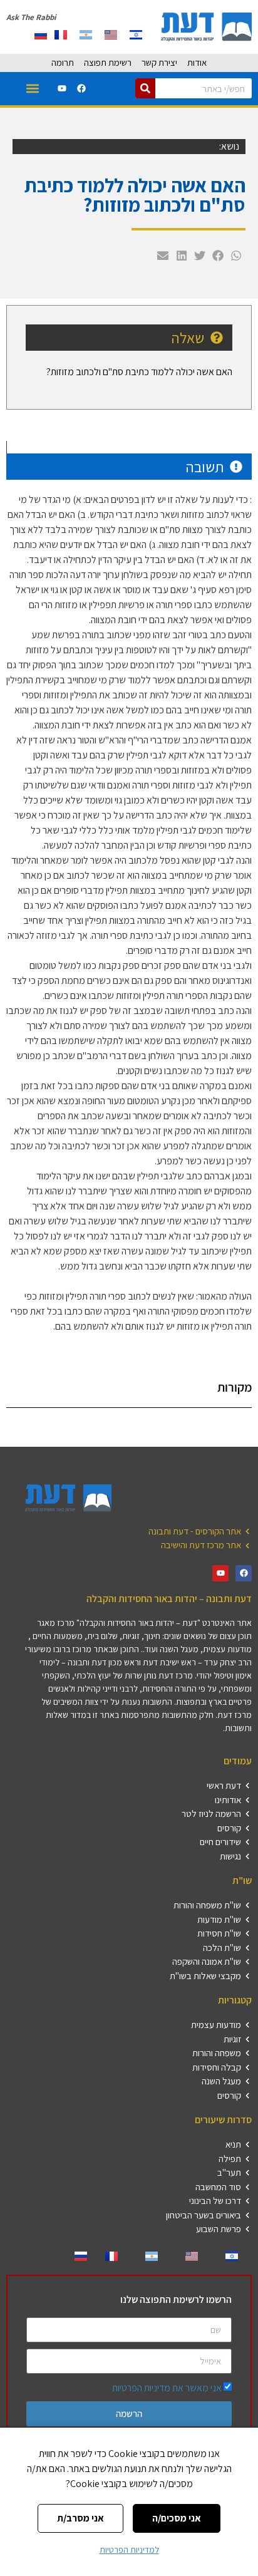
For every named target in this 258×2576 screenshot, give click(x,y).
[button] (32, 89)
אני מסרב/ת (80, 2518)
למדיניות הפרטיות (129, 2550)
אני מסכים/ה (177, 2518)
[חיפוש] (145, 88)
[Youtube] (62, 88)
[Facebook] (81, 88)
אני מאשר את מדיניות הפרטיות (167, 2388)
